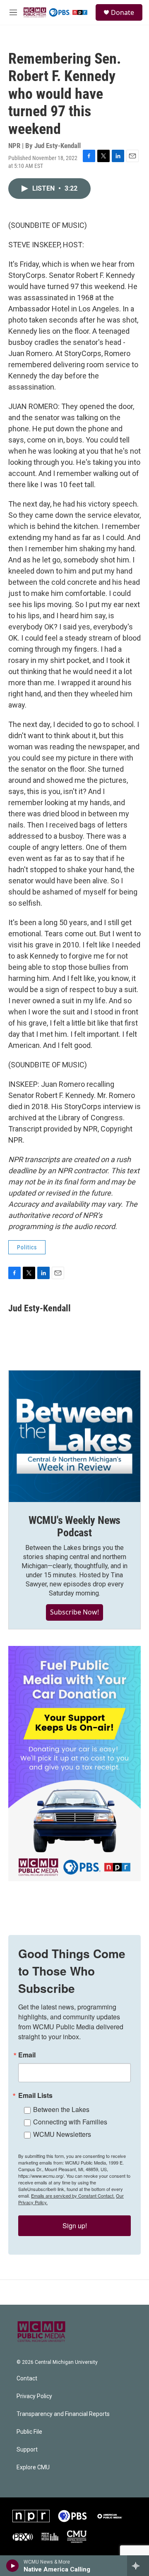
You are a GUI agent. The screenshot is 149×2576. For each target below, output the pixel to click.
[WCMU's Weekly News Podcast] (74, 1436)
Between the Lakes (61, 2109)
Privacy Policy (34, 2396)
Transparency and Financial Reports (63, 2414)
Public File (29, 2432)
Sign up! (75, 2226)
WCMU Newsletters (62, 2134)
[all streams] (138, 2566)
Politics (27, 1247)
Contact (27, 2379)
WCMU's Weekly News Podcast (74, 1526)
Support (27, 2450)
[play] (13, 2566)
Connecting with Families (70, 2122)
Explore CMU (33, 2467)
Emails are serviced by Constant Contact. (73, 2196)
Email (27, 2055)
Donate (123, 12)
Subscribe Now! (74, 1612)
